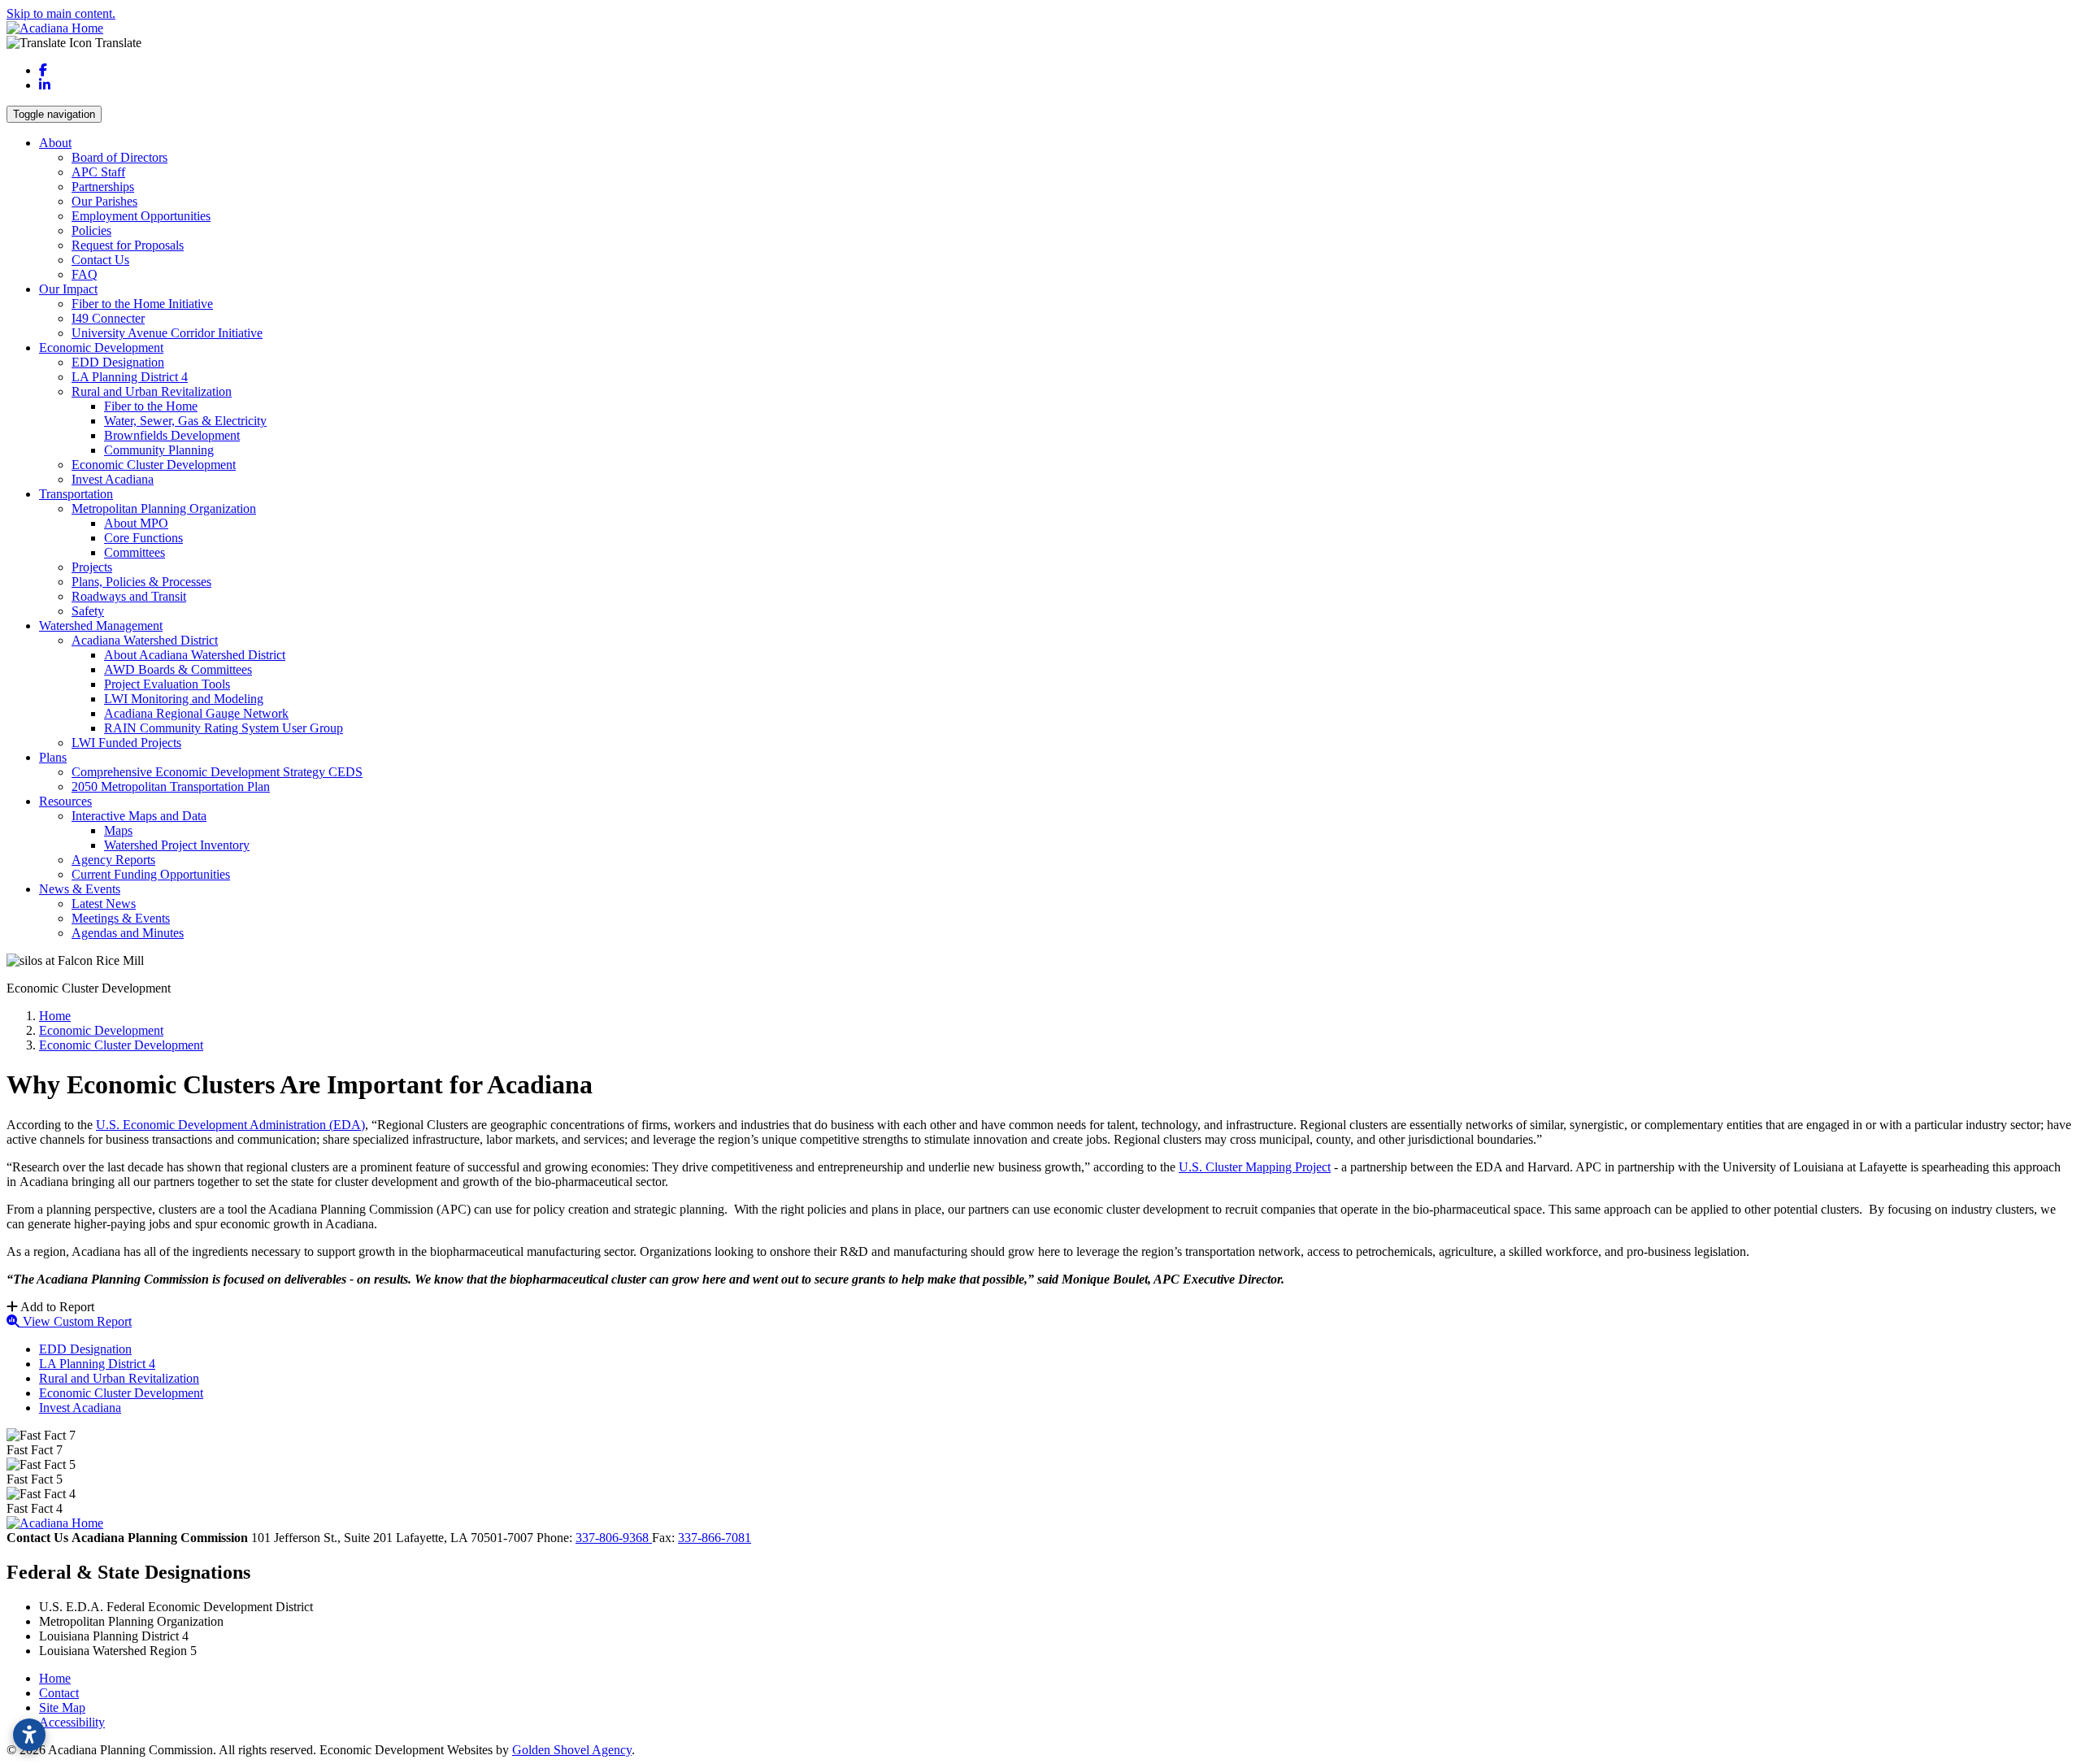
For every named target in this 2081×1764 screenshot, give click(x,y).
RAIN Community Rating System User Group (224, 728)
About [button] (55, 143)
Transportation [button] (76, 494)
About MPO (136, 523)
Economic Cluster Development (154, 465)
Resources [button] (65, 801)
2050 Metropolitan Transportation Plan (171, 786)
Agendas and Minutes (128, 933)
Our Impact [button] (68, 289)
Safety (88, 611)
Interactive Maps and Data (139, 816)
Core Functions (143, 538)
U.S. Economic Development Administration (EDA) (230, 1125)
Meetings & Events (121, 918)
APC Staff (98, 172)
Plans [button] (53, 757)
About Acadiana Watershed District (195, 655)
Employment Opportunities (141, 216)
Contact (59, 1693)
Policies (91, 230)
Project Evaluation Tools (167, 684)
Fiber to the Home (151, 406)
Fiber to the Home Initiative (142, 304)
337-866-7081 (715, 1538)
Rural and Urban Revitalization (152, 391)
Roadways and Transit (129, 596)
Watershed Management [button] (101, 626)
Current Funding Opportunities (151, 874)
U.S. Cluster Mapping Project (1255, 1167)
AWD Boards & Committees (178, 669)
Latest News (104, 904)
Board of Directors (119, 157)
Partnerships (103, 187)
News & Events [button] (80, 889)
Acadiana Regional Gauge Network (196, 713)
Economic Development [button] (101, 348)
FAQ (85, 274)
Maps (118, 830)
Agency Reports (113, 860)
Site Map (62, 1708)
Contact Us (100, 260)
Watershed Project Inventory (177, 845)
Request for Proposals (128, 245)
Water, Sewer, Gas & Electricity (185, 421)
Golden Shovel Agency (572, 1750)
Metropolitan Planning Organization (164, 508)
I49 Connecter (108, 318)
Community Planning (159, 450)
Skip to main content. (61, 13)
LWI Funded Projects (126, 743)
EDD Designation (118, 362)
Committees (135, 552)
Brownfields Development (172, 435)
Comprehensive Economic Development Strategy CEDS (217, 772)
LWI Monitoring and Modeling (184, 699)
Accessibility (72, 1722)
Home (55, 1678)
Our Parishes (104, 201)
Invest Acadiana (113, 479)
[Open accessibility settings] (29, 1735)
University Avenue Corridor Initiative (167, 333)
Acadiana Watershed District (145, 640)
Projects (92, 567)
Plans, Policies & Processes (141, 582)
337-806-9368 (614, 1538)
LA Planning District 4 (130, 377)
